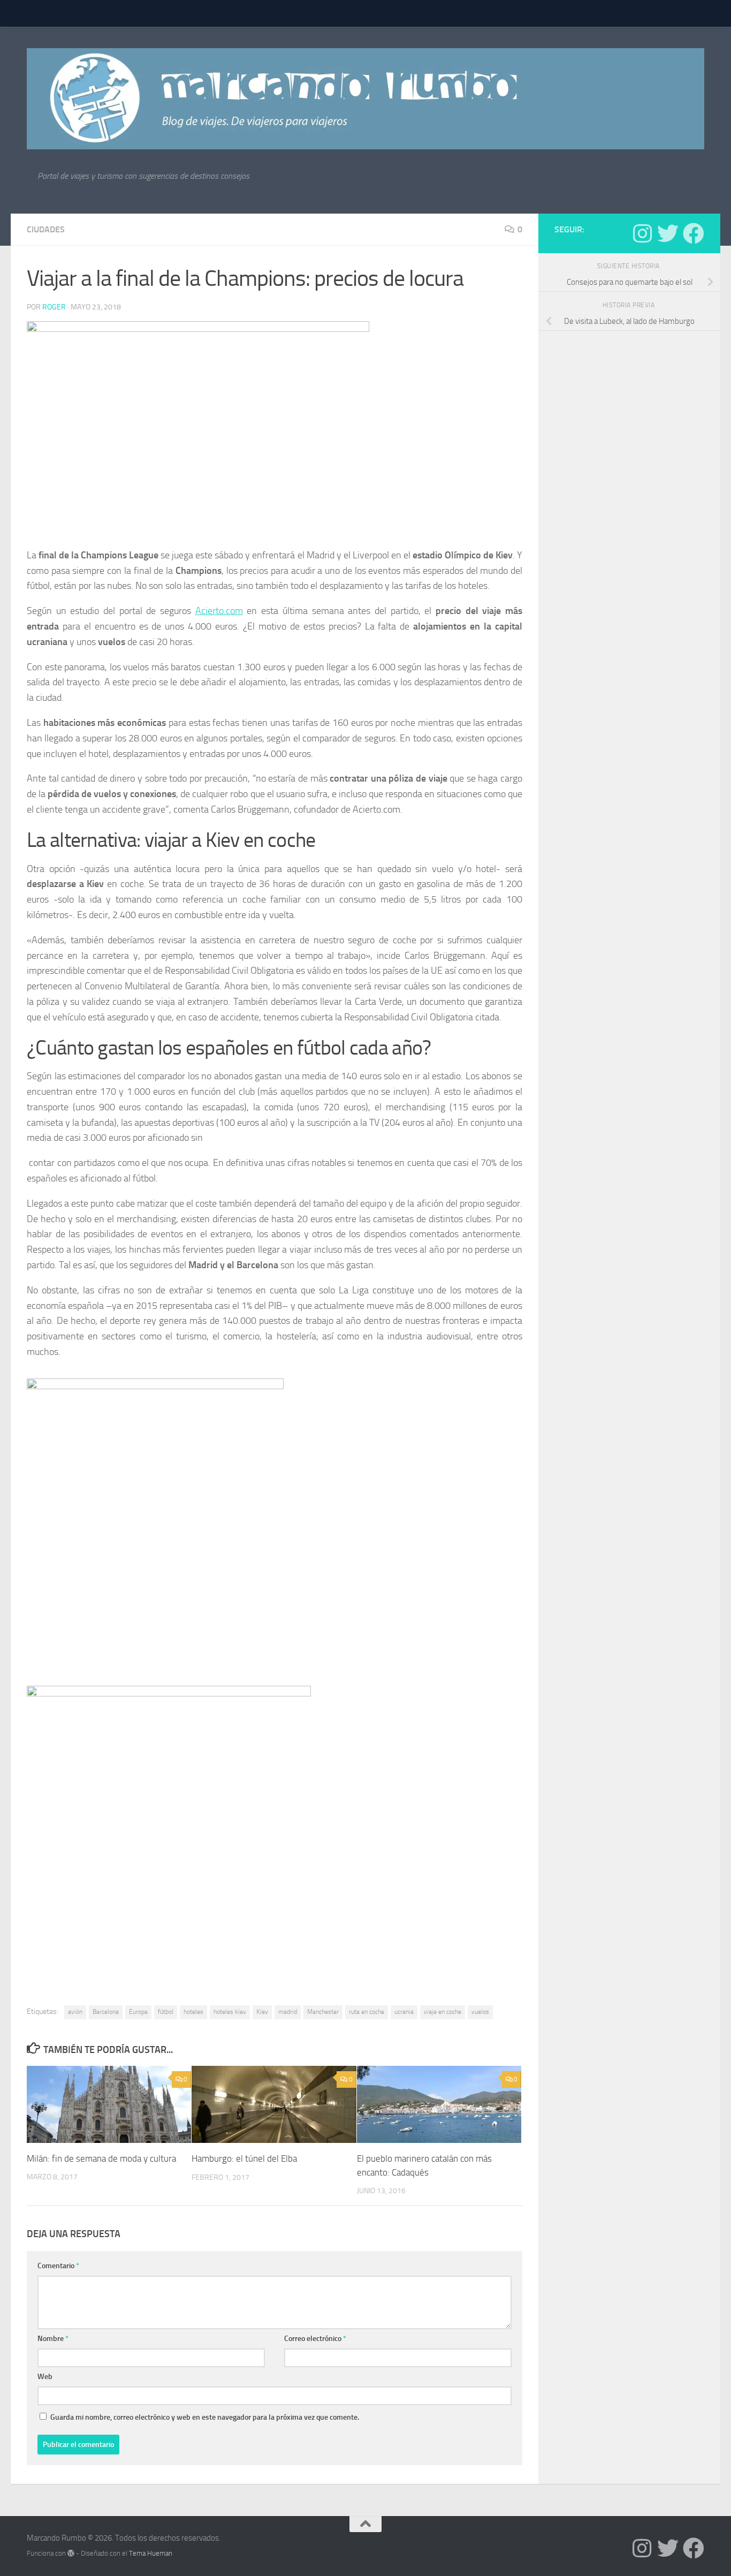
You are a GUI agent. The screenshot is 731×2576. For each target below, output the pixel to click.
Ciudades (46, 229)
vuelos (480, 2012)
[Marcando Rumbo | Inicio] (365, 99)
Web (45, 2377)
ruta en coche (367, 2012)
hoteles (193, 2012)
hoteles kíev (230, 2012)
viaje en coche (443, 2012)
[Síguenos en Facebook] (694, 233)
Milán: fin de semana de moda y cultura (101, 2158)
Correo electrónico (315, 2339)
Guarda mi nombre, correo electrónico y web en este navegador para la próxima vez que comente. (205, 2417)
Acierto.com (219, 611)
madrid (288, 2012)
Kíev (262, 2012)
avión (75, 2012)
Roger (54, 307)
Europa (138, 2012)
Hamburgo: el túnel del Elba (244, 2158)
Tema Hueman (151, 2553)
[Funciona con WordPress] (71, 2553)
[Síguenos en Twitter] (668, 233)
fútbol (166, 2012)
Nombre (53, 2339)
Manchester (323, 2012)
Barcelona (106, 2012)
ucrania (404, 2012)
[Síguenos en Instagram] (642, 233)
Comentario (58, 2266)
